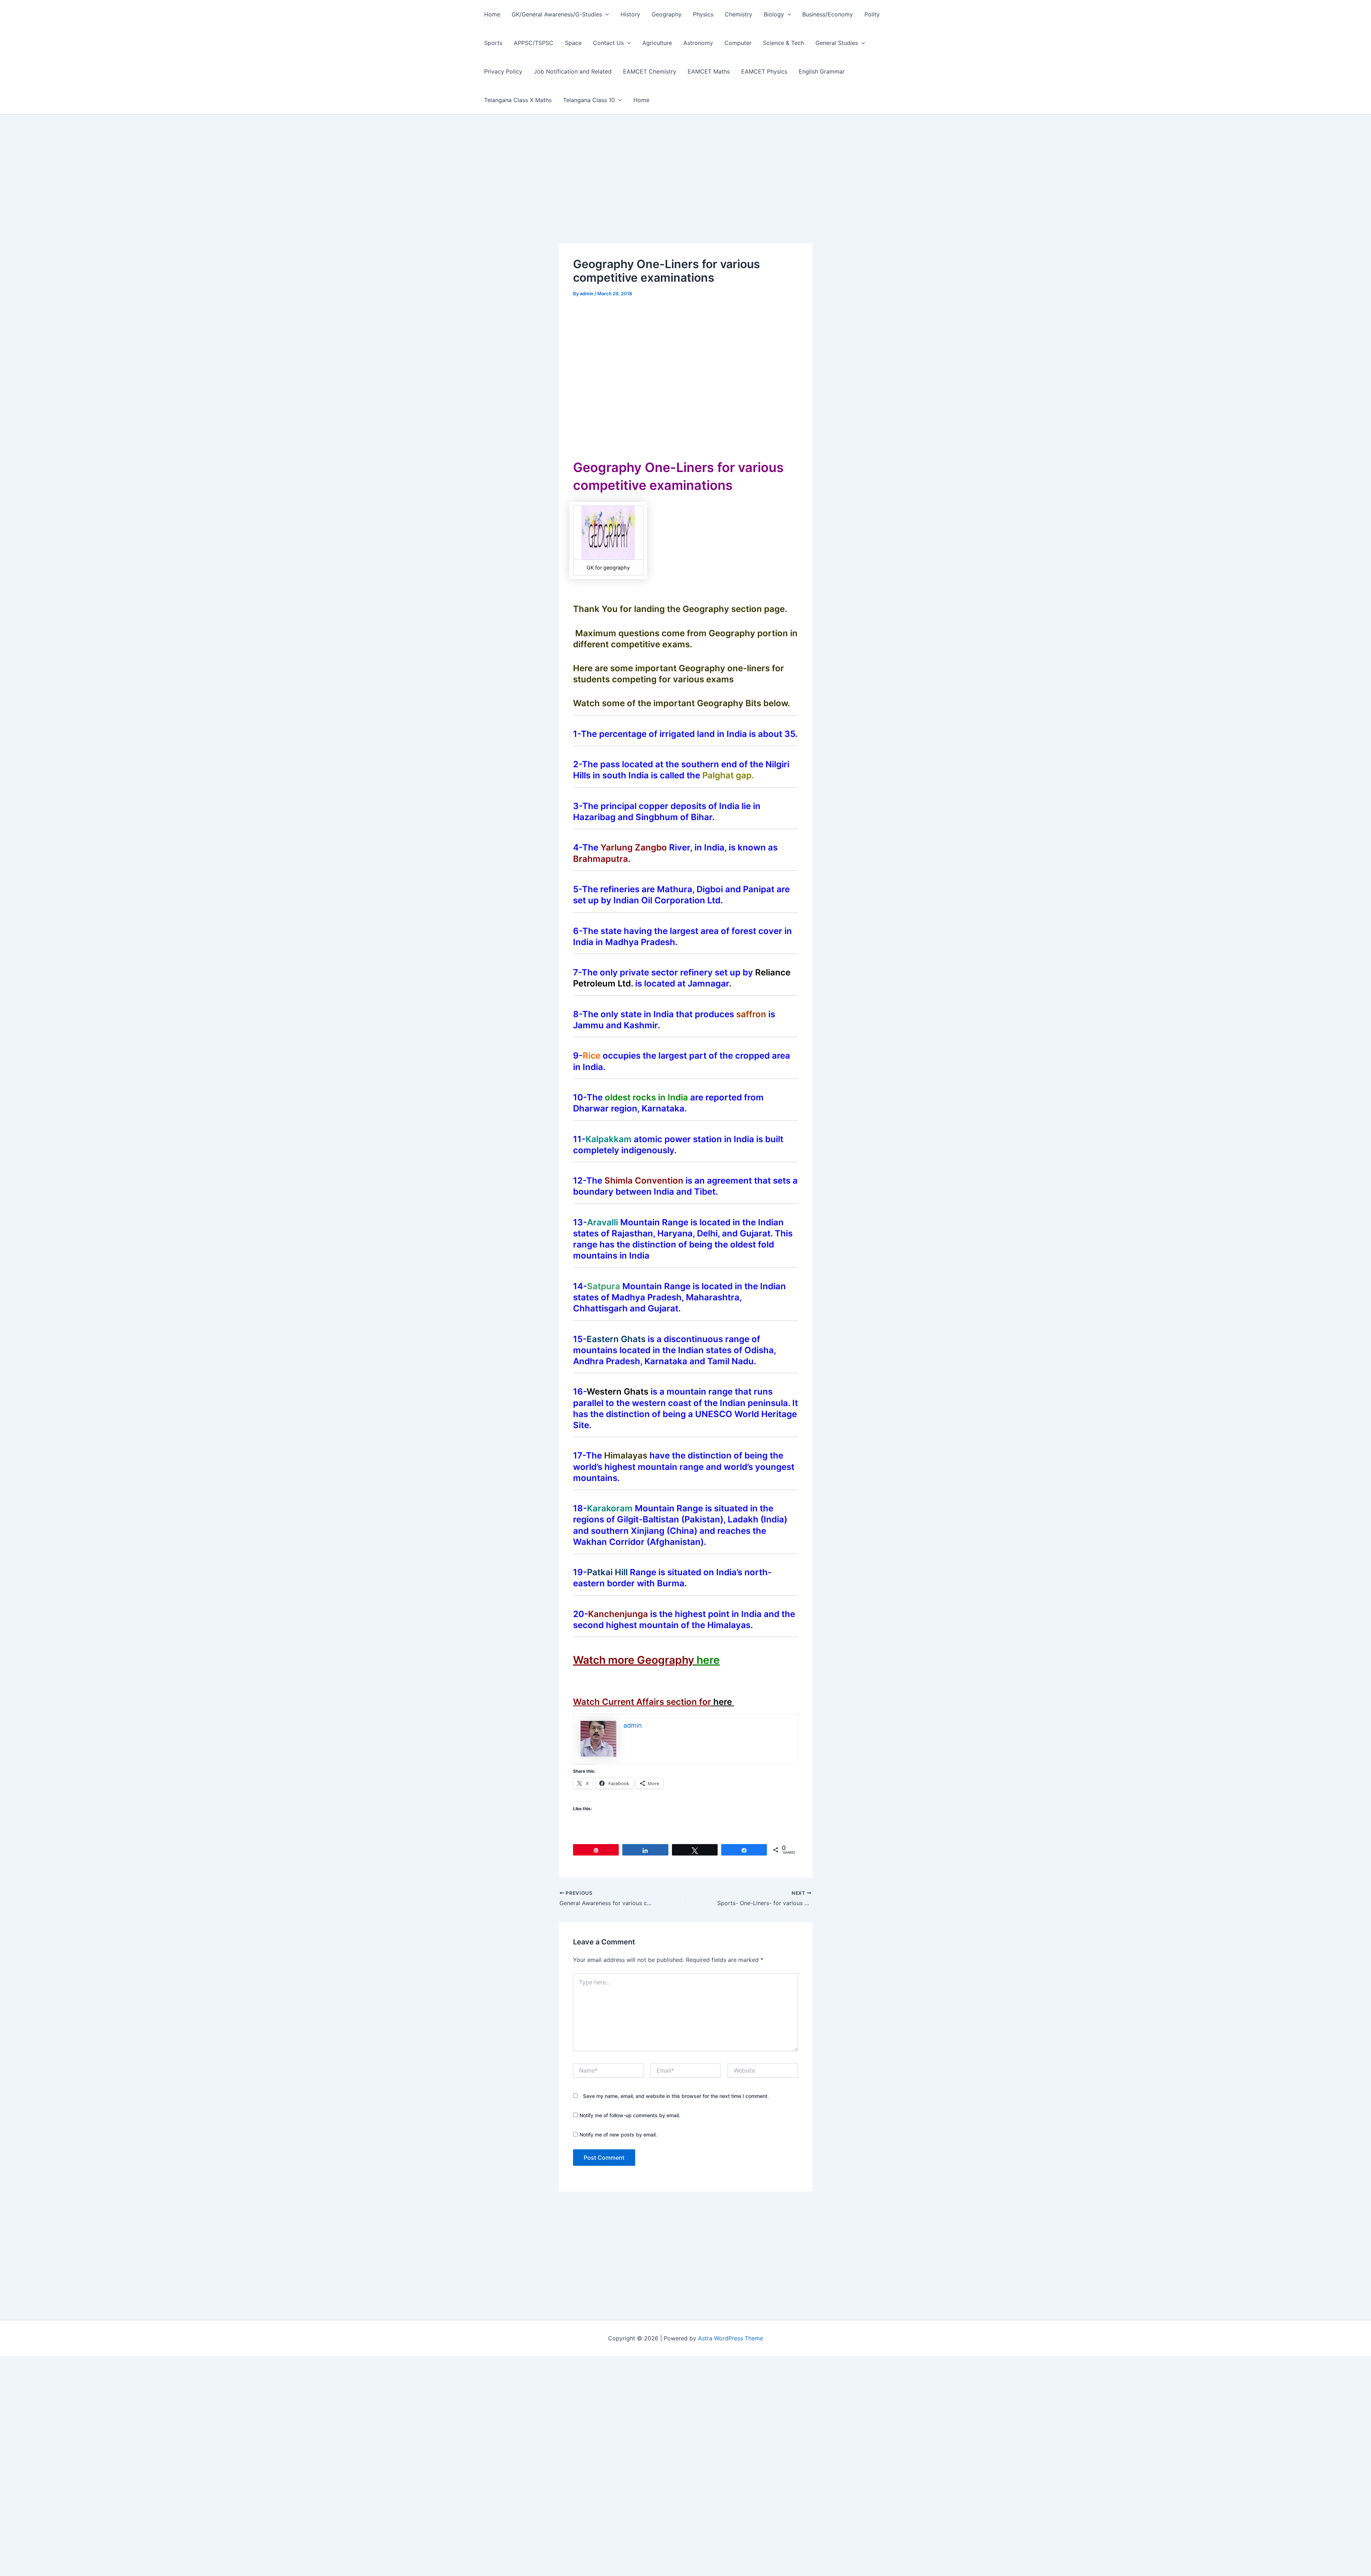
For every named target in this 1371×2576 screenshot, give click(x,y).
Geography (667, 14)
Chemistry (739, 14)
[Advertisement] (685, 190)
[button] (606, 14)
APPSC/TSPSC (534, 43)
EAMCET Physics (764, 71)
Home (492, 14)
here (708, 1660)
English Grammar (822, 71)
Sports (493, 43)
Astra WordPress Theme (730, 2338)
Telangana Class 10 (589, 100)
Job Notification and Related (573, 71)
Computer (738, 43)
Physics (703, 14)
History (630, 14)
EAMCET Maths (709, 71)
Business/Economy (828, 14)
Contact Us (608, 43)
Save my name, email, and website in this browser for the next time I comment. (676, 2096)
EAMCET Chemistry (650, 71)
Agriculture (657, 43)
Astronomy (698, 43)
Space (573, 43)
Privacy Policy (503, 71)
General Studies (837, 43)
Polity (872, 14)
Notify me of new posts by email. (618, 2135)
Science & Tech (784, 43)
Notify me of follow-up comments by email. (630, 2115)
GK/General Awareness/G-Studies (557, 14)
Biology (774, 14)
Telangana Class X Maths (518, 100)
